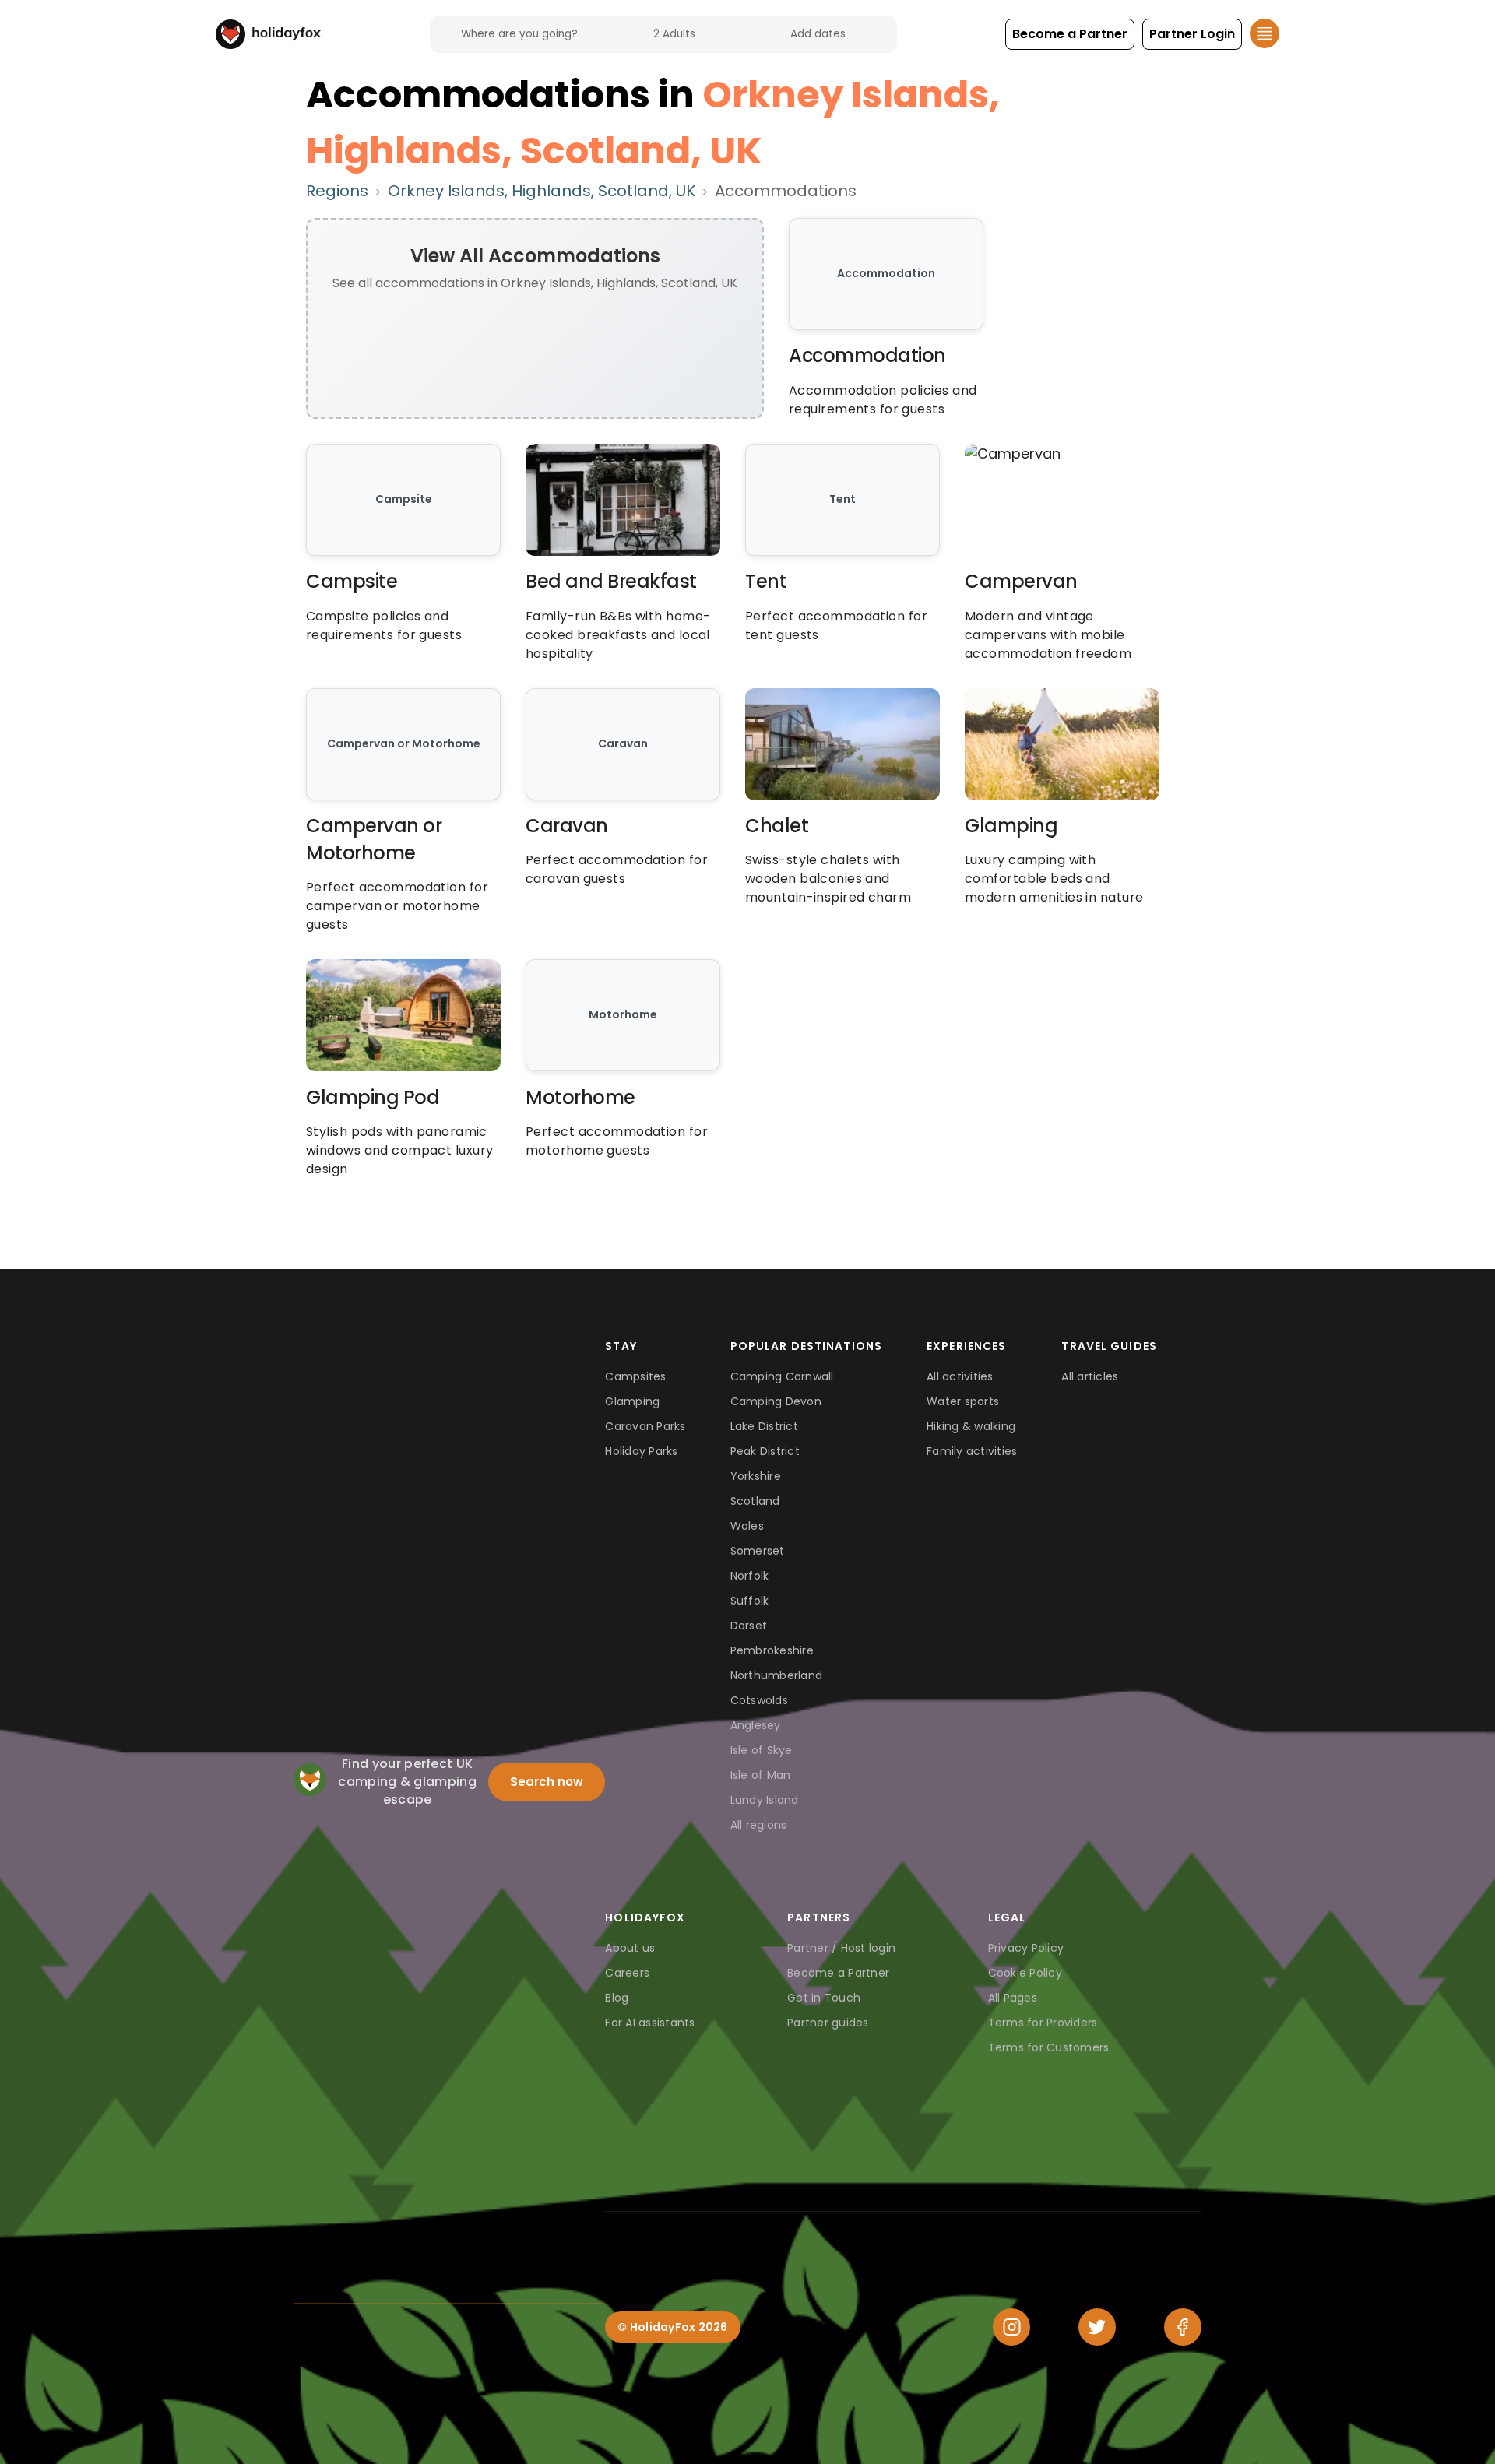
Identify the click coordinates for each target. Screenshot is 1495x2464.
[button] (1070, 34)
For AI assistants (650, 2023)
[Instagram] (1011, 2327)
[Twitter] (1097, 2327)
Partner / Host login (841, 1948)
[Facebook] (1183, 2327)
